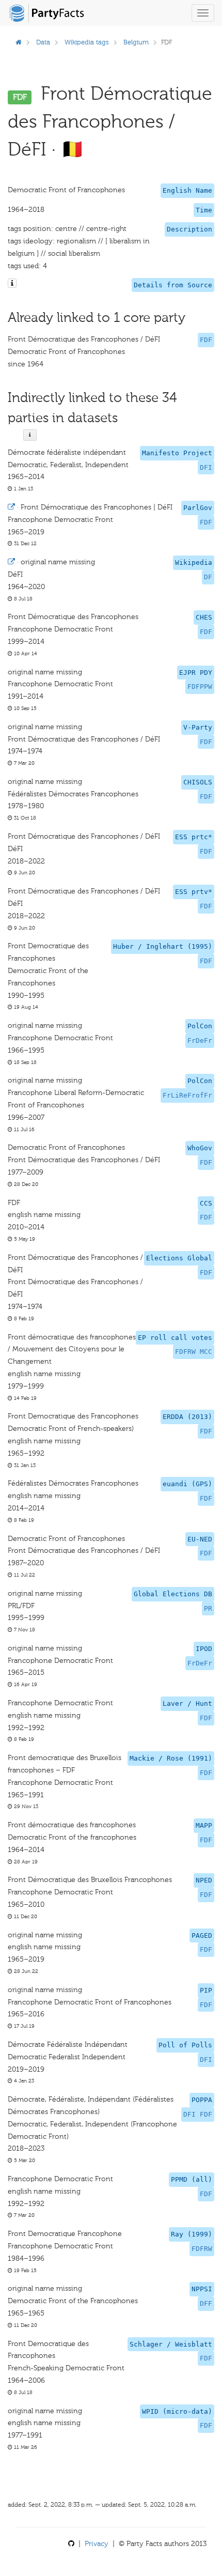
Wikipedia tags (87, 42)
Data (43, 42)
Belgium (136, 42)
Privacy (97, 2544)
